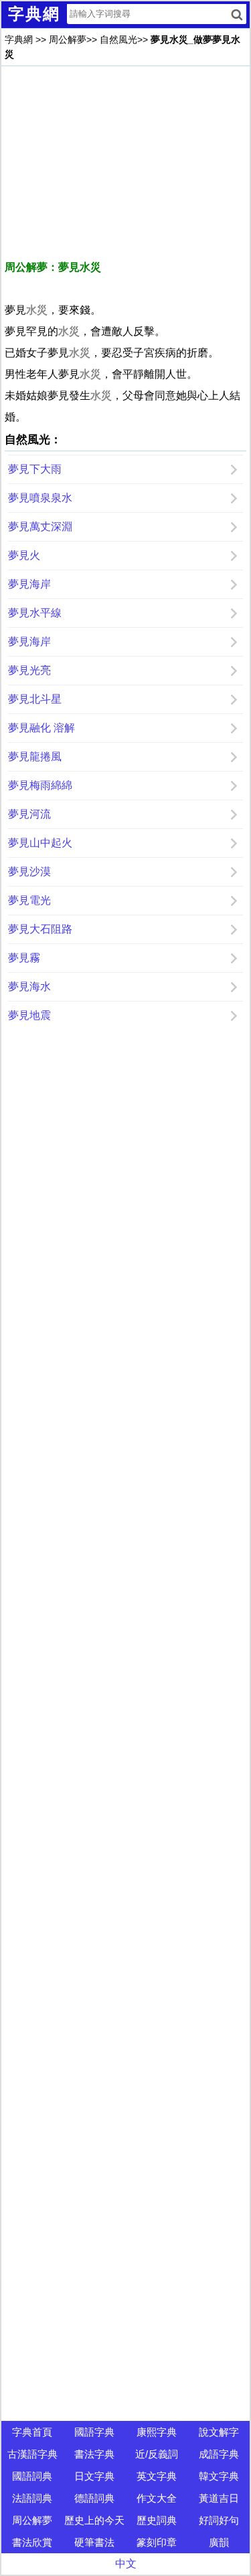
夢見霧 (24, 958)
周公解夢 (68, 39)
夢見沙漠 (29, 871)
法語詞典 (32, 2498)
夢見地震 (29, 1015)
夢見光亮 (29, 670)
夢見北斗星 (35, 699)
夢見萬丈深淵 (40, 526)
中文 (126, 2564)
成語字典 (219, 2454)
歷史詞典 (157, 2520)
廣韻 (219, 2542)
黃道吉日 (219, 2498)
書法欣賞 (32, 2542)
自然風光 (118, 39)
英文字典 (157, 2476)
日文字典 (94, 2476)
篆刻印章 (157, 2542)
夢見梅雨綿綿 (40, 785)
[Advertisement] (125, 163)
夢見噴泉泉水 (40, 498)
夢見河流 (29, 814)
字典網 (19, 39)
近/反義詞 (157, 2454)
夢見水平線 (35, 613)
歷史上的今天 (94, 2520)
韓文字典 (219, 2476)
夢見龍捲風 (35, 756)
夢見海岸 (29, 584)
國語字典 (94, 2432)
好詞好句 (219, 2520)
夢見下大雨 (35, 469)
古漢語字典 (32, 2454)
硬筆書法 (94, 2542)
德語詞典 (94, 2498)
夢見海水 (29, 986)
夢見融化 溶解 (41, 728)
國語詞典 (32, 2476)
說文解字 (219, 2432)
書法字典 (94, 2454)
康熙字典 (157, 2432)
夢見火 (24, 555)
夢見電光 (29, 900)
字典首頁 (32, 2432)
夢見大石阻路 (40, 929)
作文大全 (157, 2498)
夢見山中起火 (40, 843)
